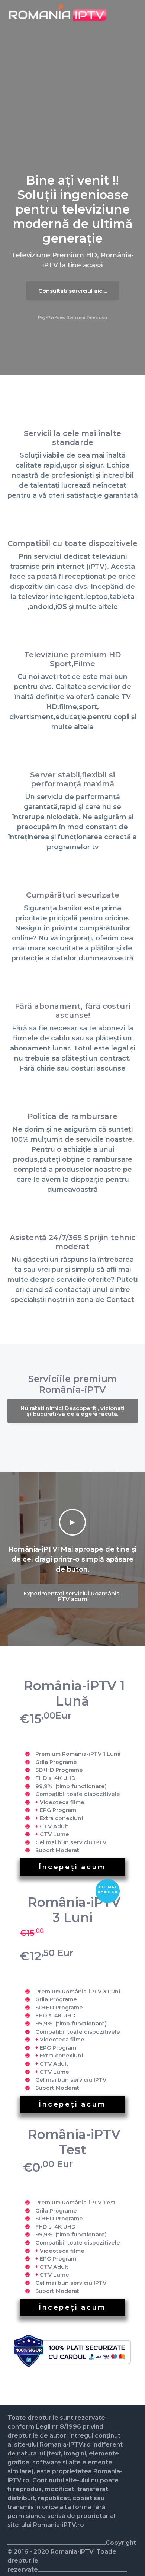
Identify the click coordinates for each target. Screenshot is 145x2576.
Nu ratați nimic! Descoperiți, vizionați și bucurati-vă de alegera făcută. (72, 1411)
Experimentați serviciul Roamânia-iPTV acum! (73, 1596)
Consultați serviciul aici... (73, 291)
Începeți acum (72, 1867)
